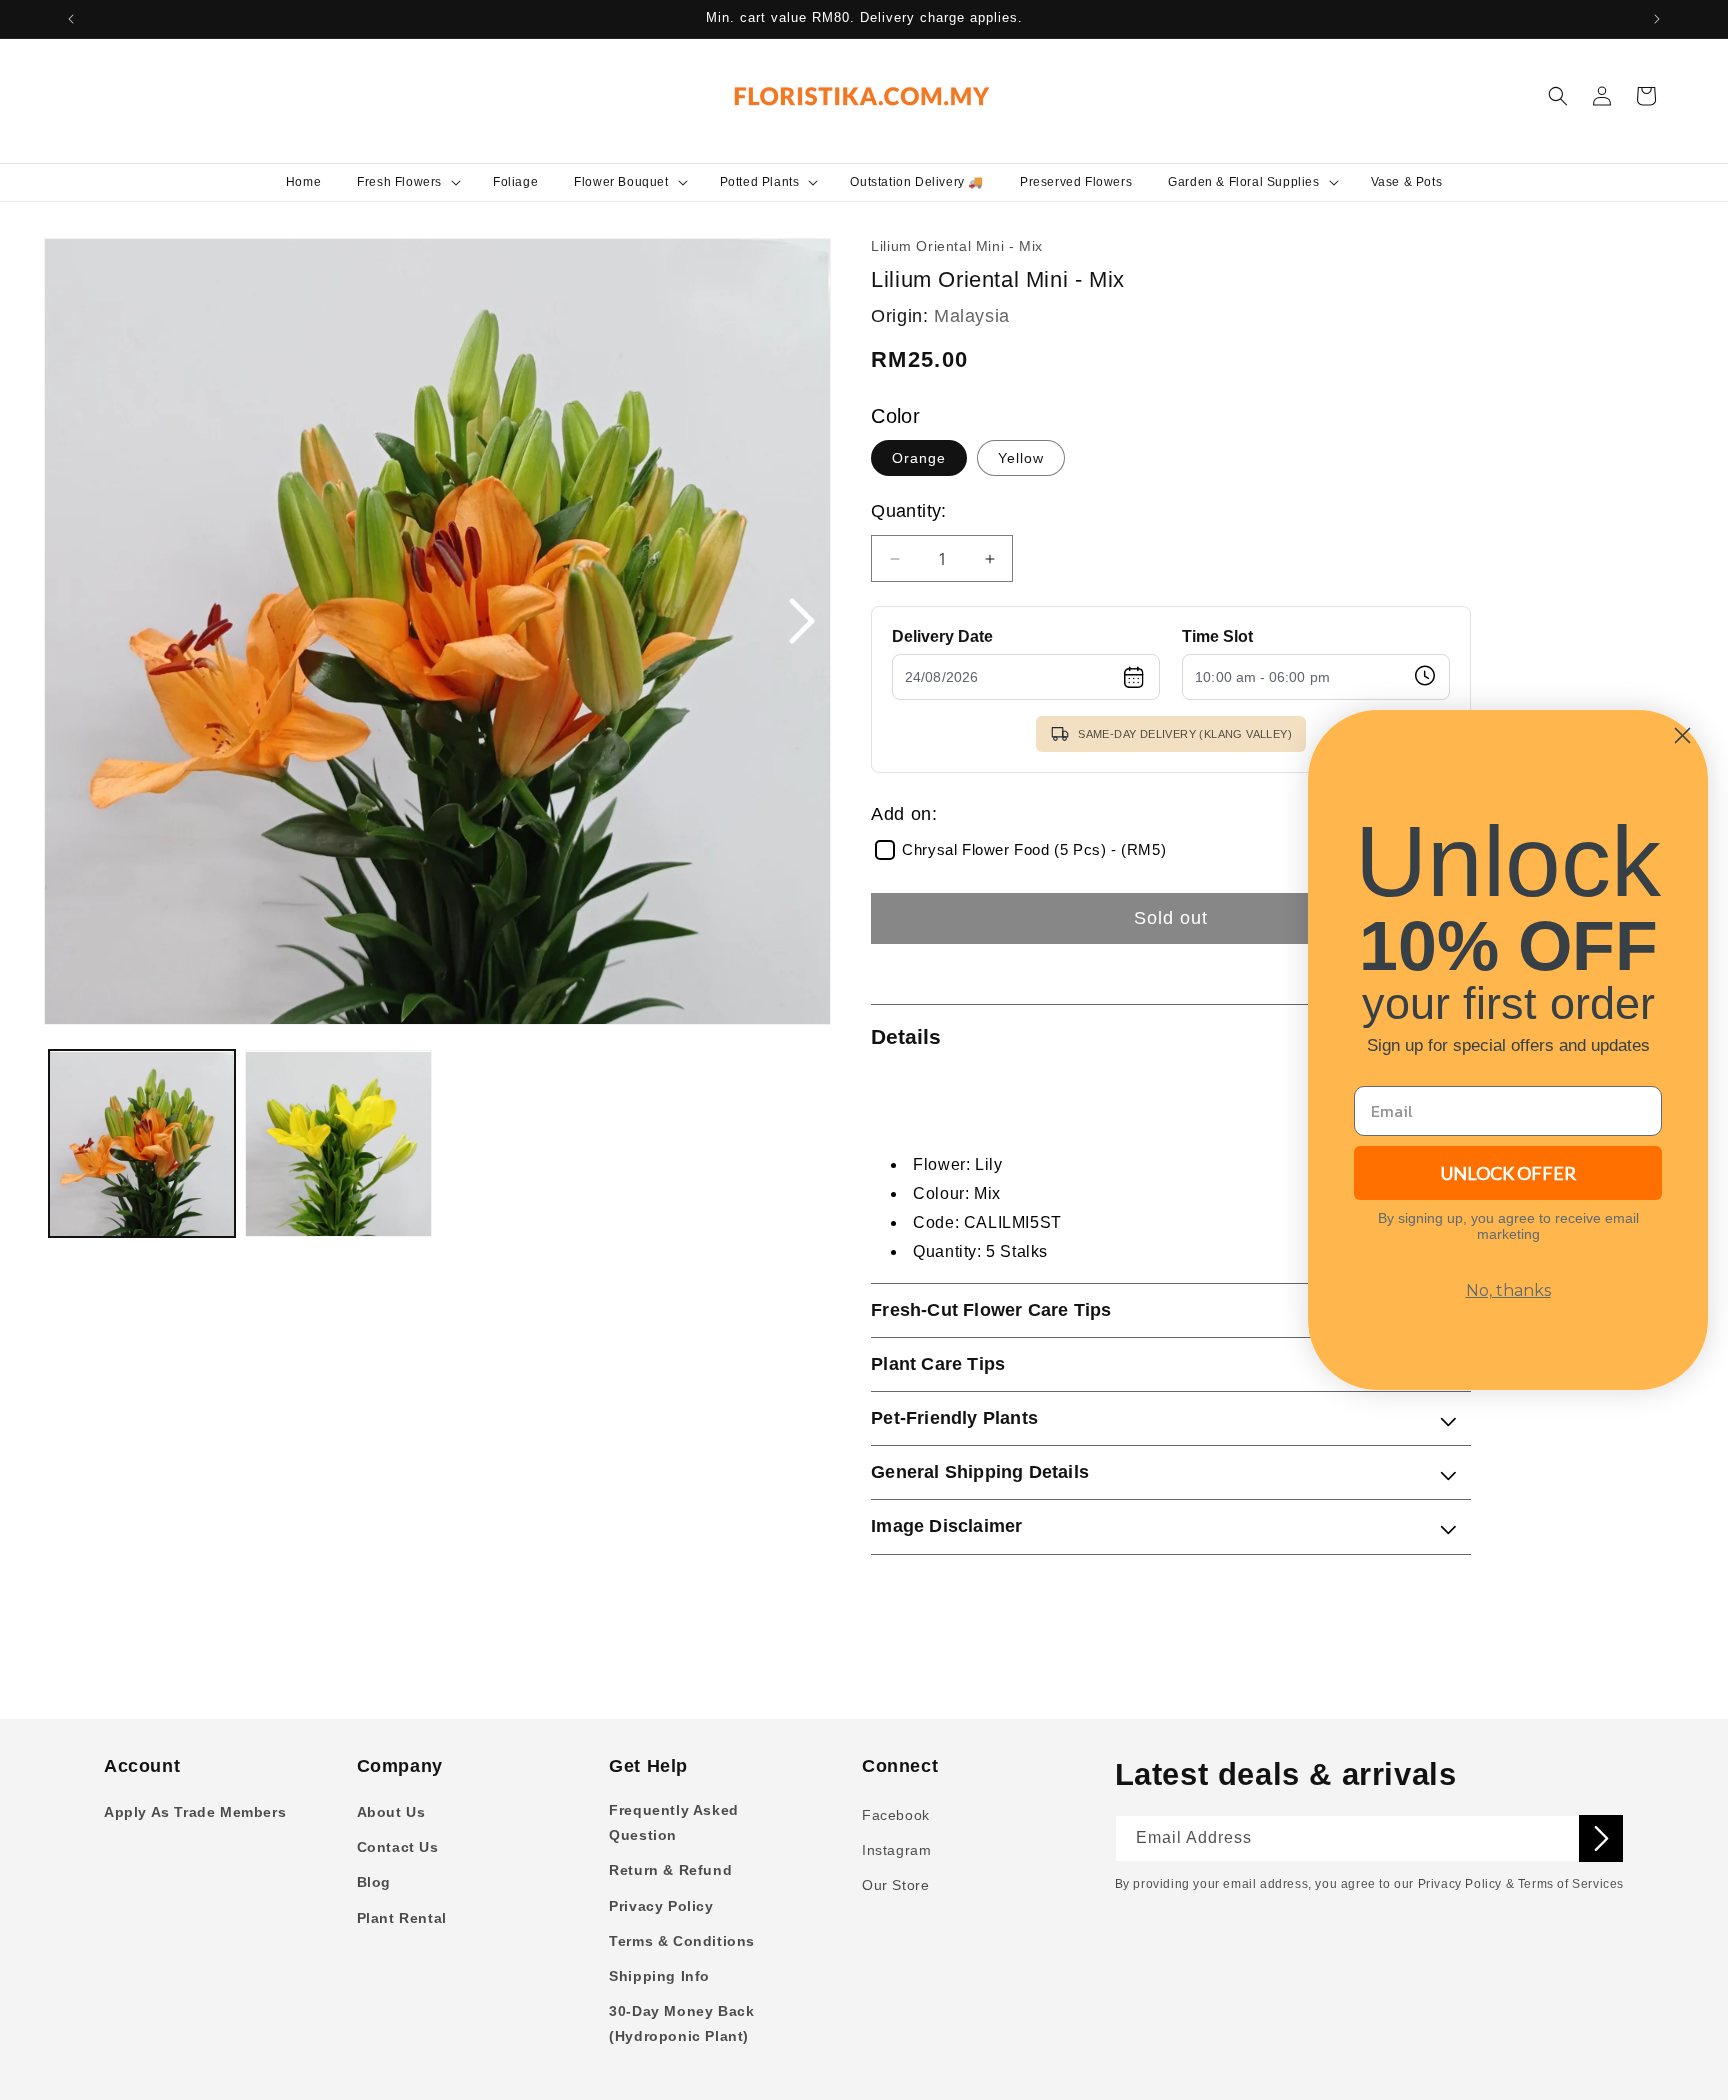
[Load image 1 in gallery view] (142, 1144)
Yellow (1021, 458)
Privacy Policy (661, 1906)
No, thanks (1508, 1290)
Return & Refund (670, 1870)
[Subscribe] (1601, 1838)
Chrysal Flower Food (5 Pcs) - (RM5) (1034, 850)
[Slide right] (801, 623)
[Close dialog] (1682, 735)
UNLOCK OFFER (1508, 1173)
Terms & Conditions (682, 1941)
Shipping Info (659, 1976)
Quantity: (909, 511)
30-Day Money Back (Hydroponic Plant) (681, 2023)
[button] (407, 182)
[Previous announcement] (71, 19)
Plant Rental (402, 1918)
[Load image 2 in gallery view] (338, 1144)
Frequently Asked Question (674, 1822)
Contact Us (398, 1847)
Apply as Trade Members (195, 1812)
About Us (391, 1812)
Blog (374, 1882)
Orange (919, 458)
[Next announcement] (1657, 19)
